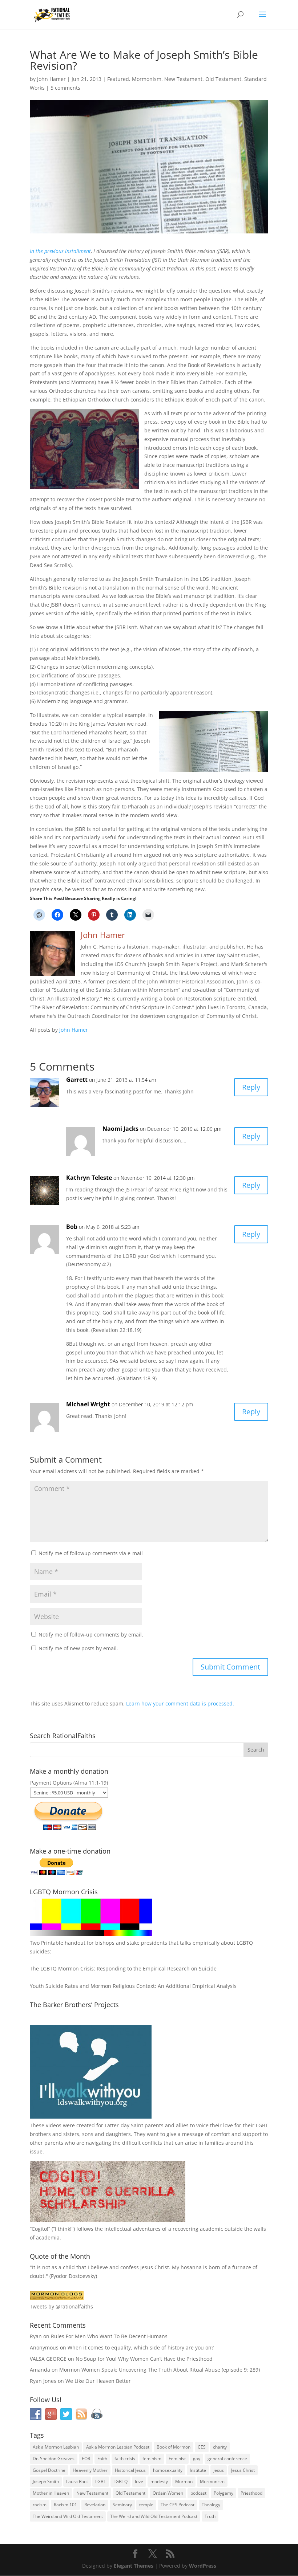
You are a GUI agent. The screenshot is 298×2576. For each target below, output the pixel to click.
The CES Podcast (178, 2505)
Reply (251, 1087)
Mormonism (147, 79)
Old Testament (223, 79)
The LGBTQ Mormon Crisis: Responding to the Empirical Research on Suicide (123, 1968)
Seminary (122, 2505)
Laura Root (77, 2481)
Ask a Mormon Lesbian (56, 2447)
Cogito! (40, 2229)
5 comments (65, 88)
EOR (86, 2459)
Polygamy (223, 2493)
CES (202, 2447)
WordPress (203, 2566)
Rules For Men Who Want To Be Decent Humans (109, 2336)
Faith (102, 2459)
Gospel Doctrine (49, 2470)
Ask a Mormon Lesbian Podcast (118, 2447)
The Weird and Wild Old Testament (68, 2516)
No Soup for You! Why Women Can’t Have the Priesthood (144, 2359)
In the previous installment (60, 251)
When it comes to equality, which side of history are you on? (141, 2347)
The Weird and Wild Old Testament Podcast (154, 2516)
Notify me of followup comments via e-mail (91, 1553)
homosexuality (168, 2470)
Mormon (184, 2481)
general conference (227, 2459)
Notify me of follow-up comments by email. (91, 1635)
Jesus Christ (243, 2470)
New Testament (183, 79)
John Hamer (51, 79)
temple (146, 2505)
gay (197, 2459)
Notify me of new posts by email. (78, 1648)
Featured (118, 79)
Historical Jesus (130, 2470)
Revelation (95, 2505)
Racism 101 (65, 2505)
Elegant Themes (134, 2566)
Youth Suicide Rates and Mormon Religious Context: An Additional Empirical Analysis (133, 1986)
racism (40, 2505)
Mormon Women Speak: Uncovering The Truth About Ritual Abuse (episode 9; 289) (160, 2370)
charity (220, 2447)
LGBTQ (120, 2481)
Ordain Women (168, 2493)
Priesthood (251, 2493)
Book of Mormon (174, 2447)
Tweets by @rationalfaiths (61, 2306)
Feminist (177, 2459)
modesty (159, 2481)
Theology (211, 2505)
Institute (198, 2470)
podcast (198, 2493)
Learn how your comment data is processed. (180, 1703)
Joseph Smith (46, 2481)
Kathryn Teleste (89, 1178)
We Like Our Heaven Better (98, 2381)
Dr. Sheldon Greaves (54, 2459)
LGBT (262, 2125)
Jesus (219, 2470)
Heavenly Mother (90, 2470)
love (139, 2481)
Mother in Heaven (51, 2493)
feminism (152, 2459)
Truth (210, 2516)
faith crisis (125, 2459)
